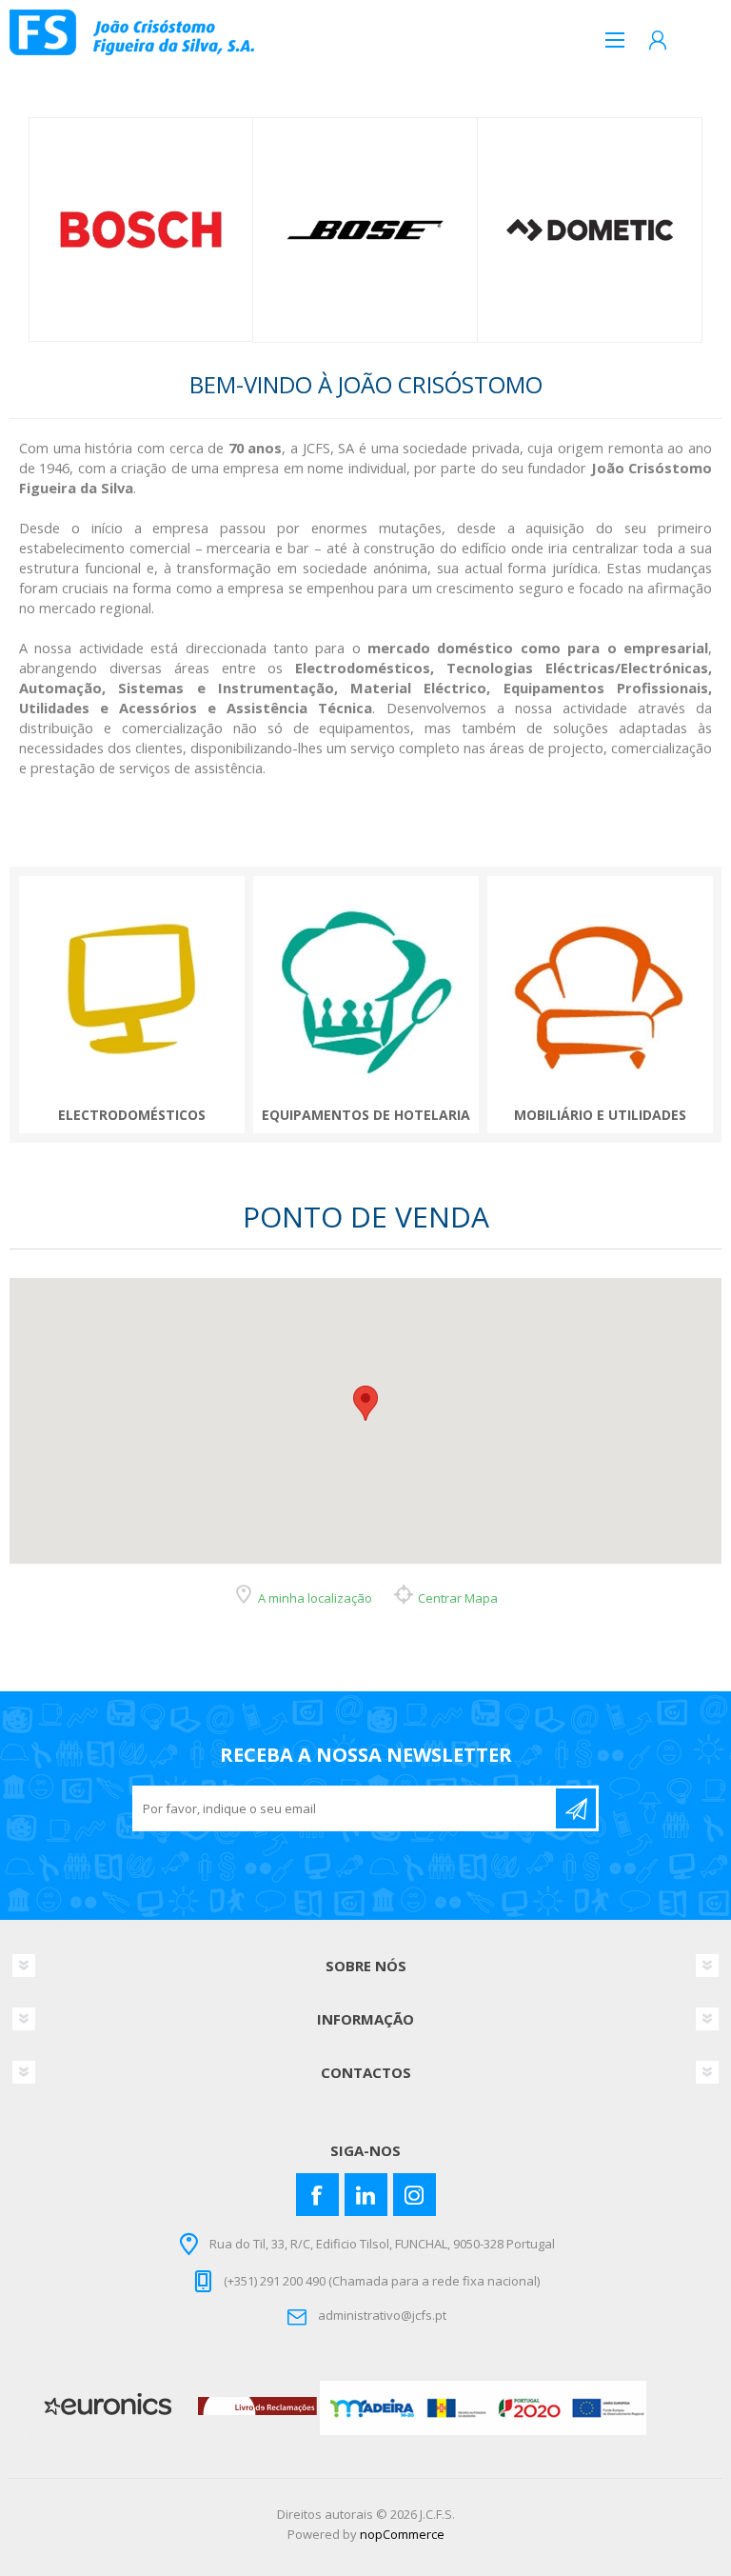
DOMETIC (366, 230)
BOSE (141, 230)
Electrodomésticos (132, 1116)
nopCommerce (402, 2534)
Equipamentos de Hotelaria (366, 1116)
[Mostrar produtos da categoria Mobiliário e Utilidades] (600, 989)
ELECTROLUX (591, 230)
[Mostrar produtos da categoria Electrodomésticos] (132, 989)
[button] (365, 1403)
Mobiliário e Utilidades (600, 1116)
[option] (141, 230)
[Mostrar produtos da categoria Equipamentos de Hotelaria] (366, 989)
